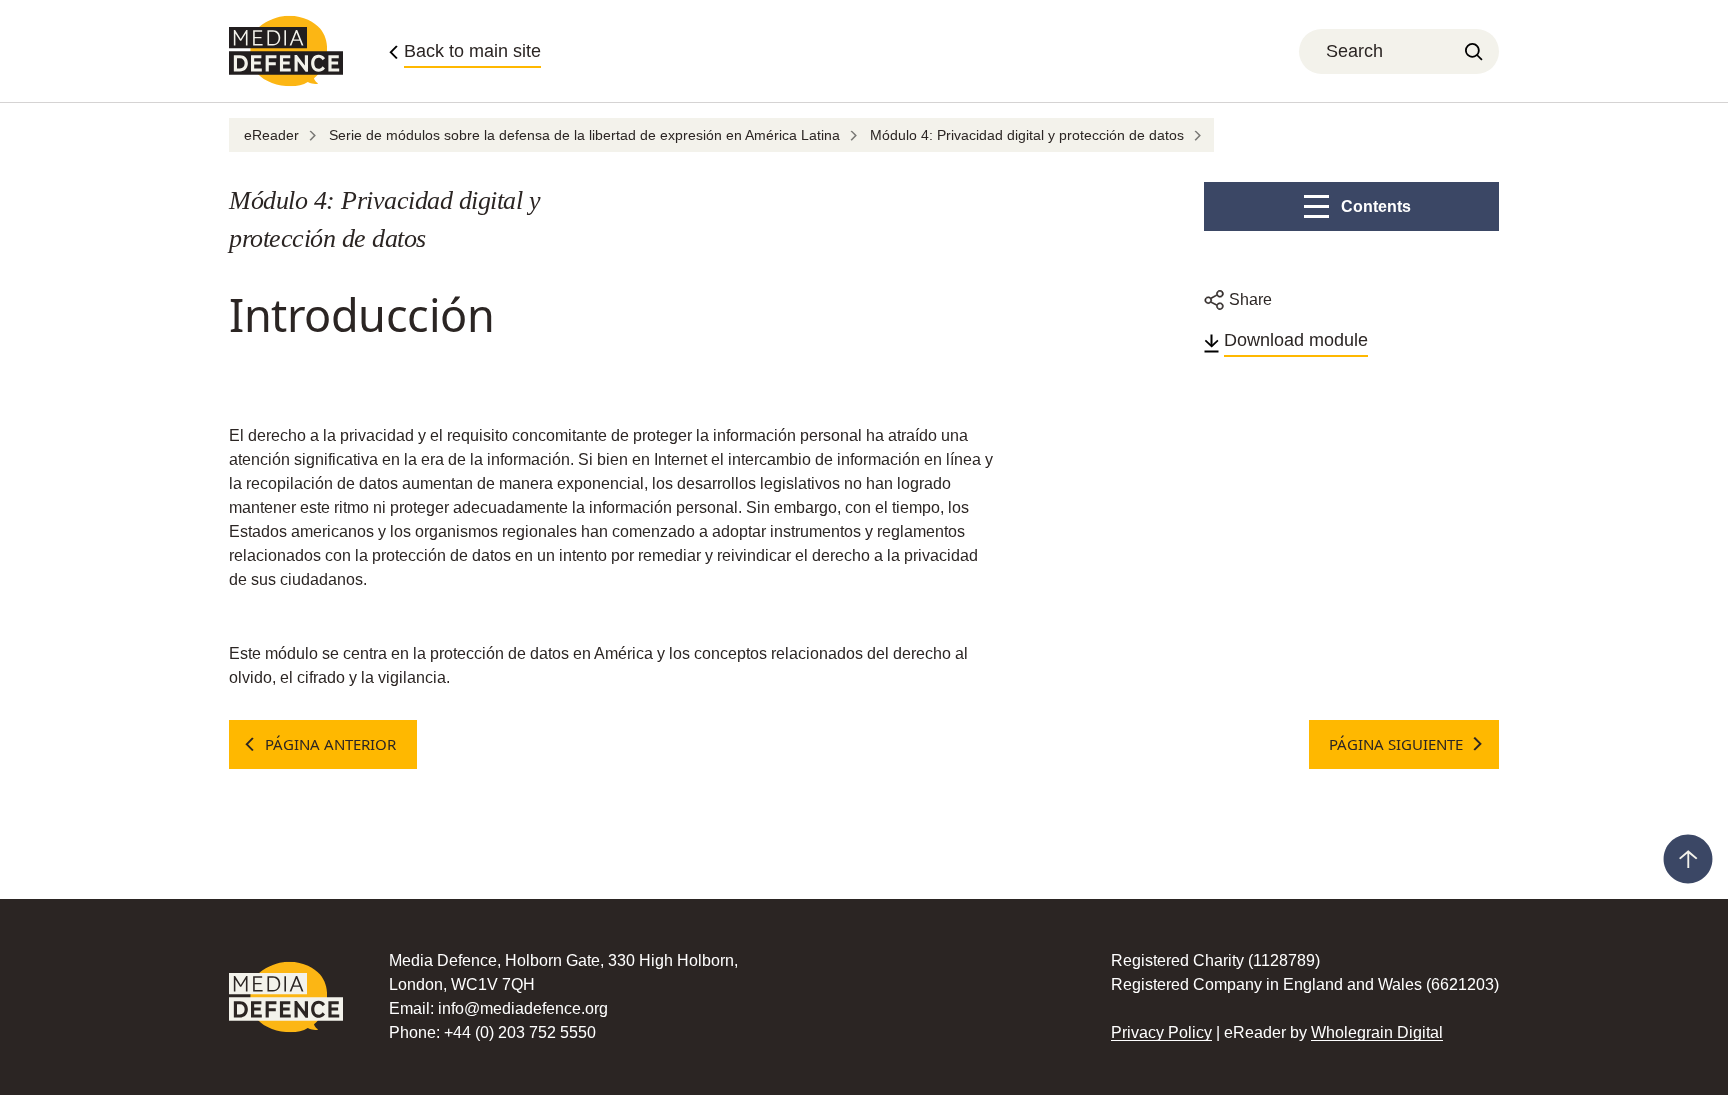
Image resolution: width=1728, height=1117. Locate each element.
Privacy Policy (1161, 1032)
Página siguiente (1396, 744)
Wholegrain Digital (1377, 1032)
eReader (271, 135)
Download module (1296, 340)
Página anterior (330, 744)
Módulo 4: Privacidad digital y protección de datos (1027, 135)
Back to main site (472, 51)
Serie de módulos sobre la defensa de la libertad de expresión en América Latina (584, 135)
